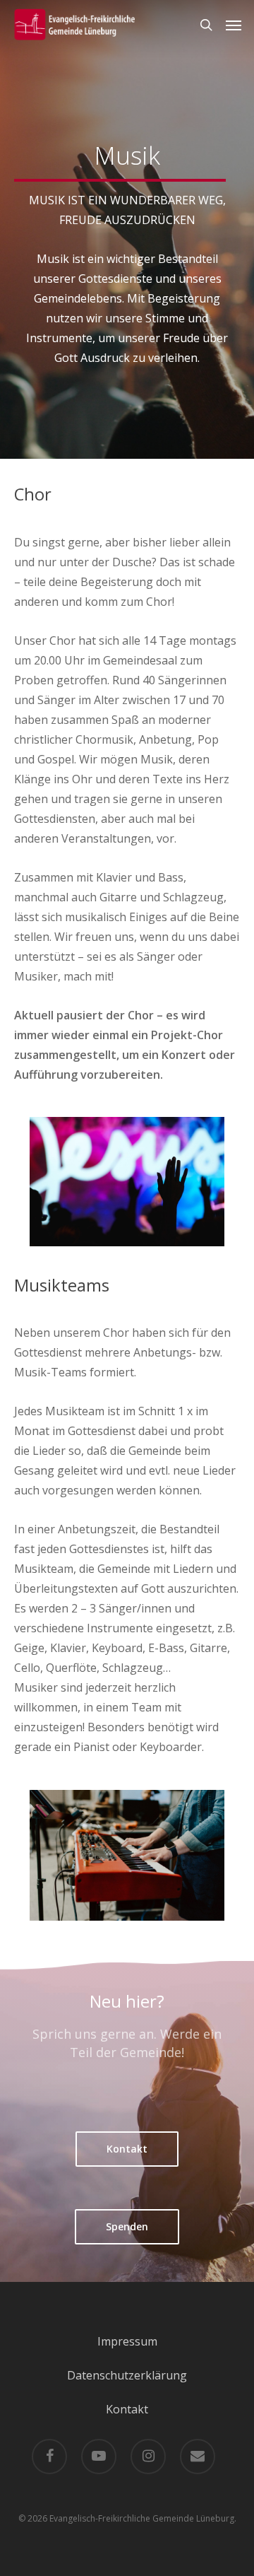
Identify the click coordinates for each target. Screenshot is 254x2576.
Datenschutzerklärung (127, 2375)
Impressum (127, 2341)
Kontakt (127, 2409)
